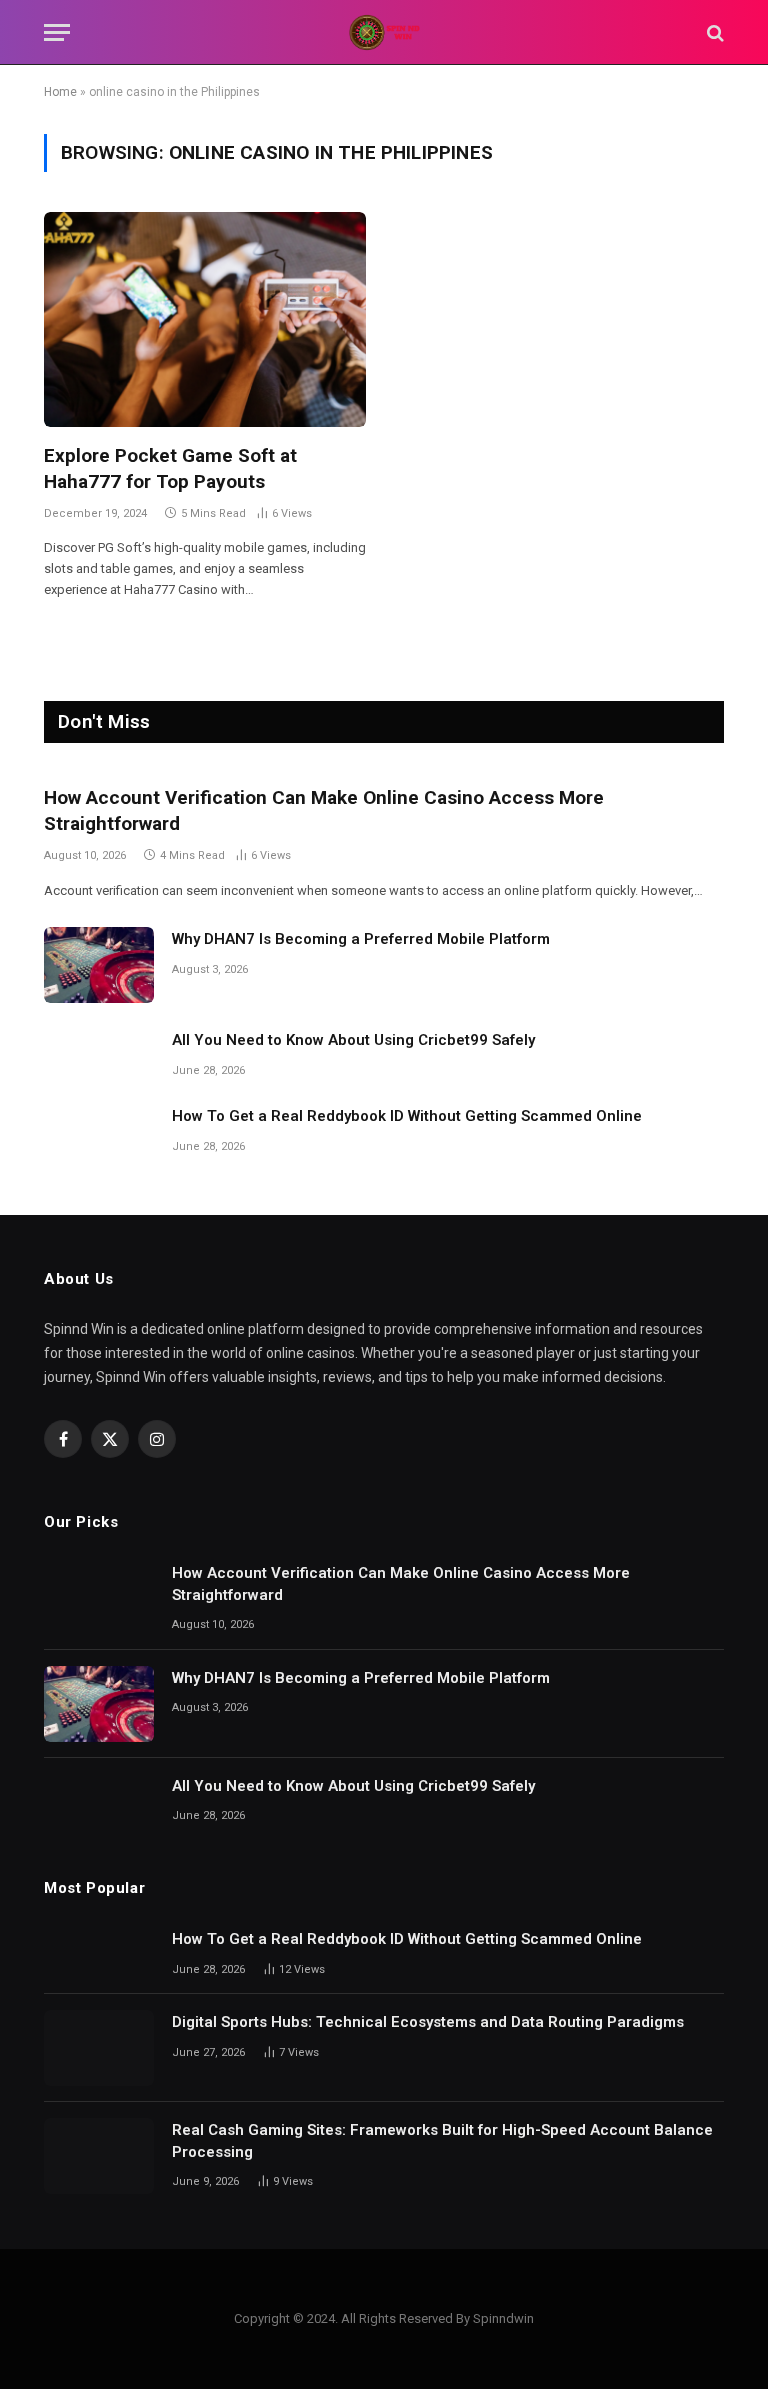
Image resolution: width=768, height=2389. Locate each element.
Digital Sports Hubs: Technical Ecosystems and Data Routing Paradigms (428, 2022)
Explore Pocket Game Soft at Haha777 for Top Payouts (170, 468)
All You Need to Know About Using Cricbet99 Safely (353, 1040)
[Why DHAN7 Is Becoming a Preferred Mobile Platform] (99, 965)
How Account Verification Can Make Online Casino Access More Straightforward (324, 810)
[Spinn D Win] (384, 32)
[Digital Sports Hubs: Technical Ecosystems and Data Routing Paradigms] (99, 2048)
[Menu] (57, 32)
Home (60, 92)
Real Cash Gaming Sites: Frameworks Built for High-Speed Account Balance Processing (442, 2140)
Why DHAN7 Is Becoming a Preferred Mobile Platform (361, 939)
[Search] (713, 32)
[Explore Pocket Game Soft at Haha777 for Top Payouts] (205, 319)
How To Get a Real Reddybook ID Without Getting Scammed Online (407, 1116)
